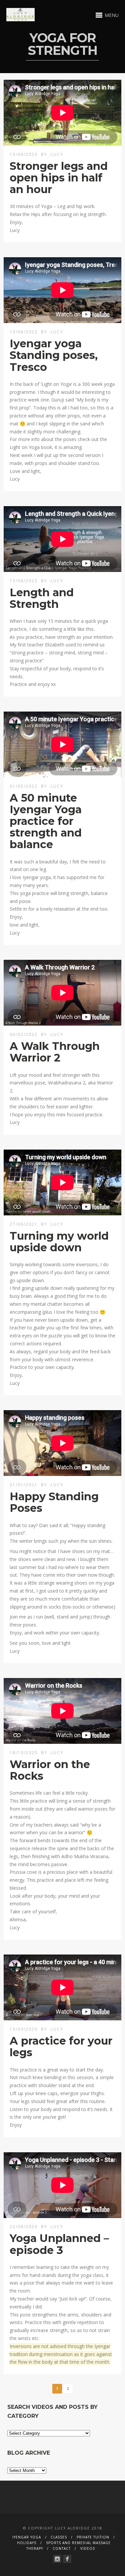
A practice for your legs (61, 2047)
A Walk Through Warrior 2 (55, 1052)
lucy (57, 154)
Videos (88, 2548)
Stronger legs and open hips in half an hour (59, 178)
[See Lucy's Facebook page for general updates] (67, 2559)
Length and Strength (42, 598)
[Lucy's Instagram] (57, 2559)
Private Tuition (93, 2537)
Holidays (27, 2543)
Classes (59, 2537)
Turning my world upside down (59, 1242)
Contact (62, 2548)
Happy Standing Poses (54, 1502)
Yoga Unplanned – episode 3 (59, 2244)
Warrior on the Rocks (50, 1770)
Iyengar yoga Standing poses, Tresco (54, 355)
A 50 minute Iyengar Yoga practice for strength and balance (46, 821)
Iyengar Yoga (27, 2537)
